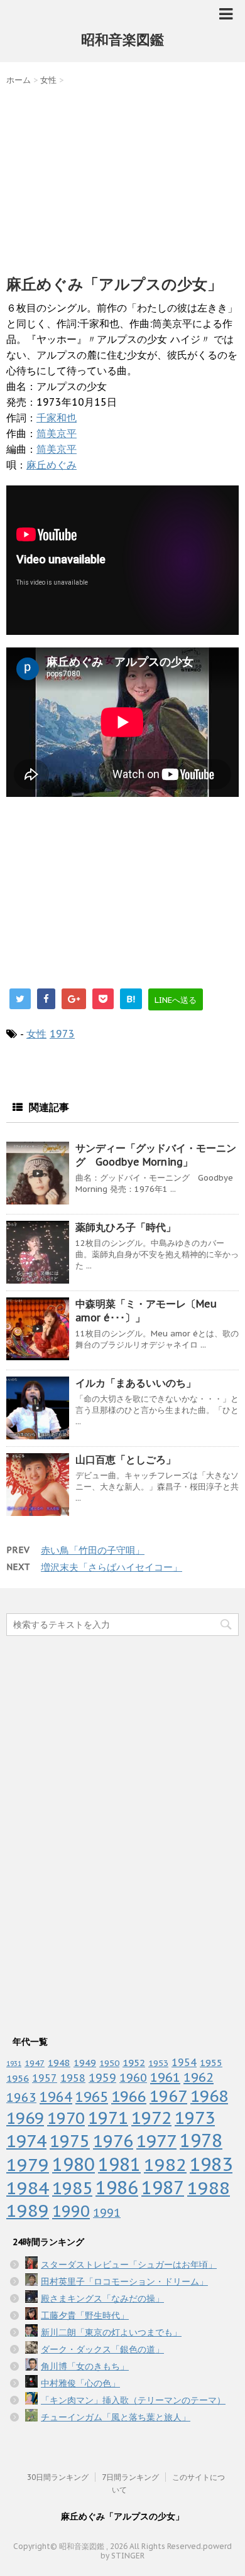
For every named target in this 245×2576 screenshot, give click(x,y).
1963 (21, 2097)
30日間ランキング (58, 2477)
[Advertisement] (122, 177)
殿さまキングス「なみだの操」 (102, 2298)
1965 (92, 2097)
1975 (70, 2141)
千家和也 (57, 418)
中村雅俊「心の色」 (80, 2383)
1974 (26, 2141)
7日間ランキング (130, 2477)
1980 (73, 2164)
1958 (73, 2078)
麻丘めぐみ (52, 465)
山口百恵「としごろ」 (126, 1459)
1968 (209, 2096)
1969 (25, 2118)
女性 (36, 1034)
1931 (14, 2064)
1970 (66, 2118)
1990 (71, 2211)
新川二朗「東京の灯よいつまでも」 (111, 2332)
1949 (85, 2063)
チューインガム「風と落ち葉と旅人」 (116, 2417)
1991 (107, 2213)
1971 (108, 2118)
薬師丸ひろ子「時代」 (126, 1227)
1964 (56, 2097)
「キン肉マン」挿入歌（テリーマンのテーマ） (133, 2400)
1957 (45, 2078)
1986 (117, 2188)
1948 (59, 2063)
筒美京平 (57, 433)
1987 (163, 2188)
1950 (109, 2063)
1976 (113, 2141)
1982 (165, 2164)
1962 (199, 2077)
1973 (62, 1034)
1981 (119, 2164)
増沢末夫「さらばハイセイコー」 (112, 1567)
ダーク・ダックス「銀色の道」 (102, 2349)
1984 (28, 2188)
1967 (168, 2096)
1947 (35, 2063)
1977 (156, 2141)
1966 (129, 2096)
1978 (201, 2140)
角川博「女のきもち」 (85, 2366)
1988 (209, 2188)
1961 (165, 2077)
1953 (158, 2063)
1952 (134, 2062)
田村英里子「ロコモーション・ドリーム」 (124, 2281)
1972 (151, 2118)
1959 (102, 2078)
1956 (18, 2078)
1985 (72, 2188)
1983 (211, 2164)
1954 (184, 2062)
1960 (133, 2077)
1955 (211, 2063)
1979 (28, 2164)
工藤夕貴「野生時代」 (85, 2315)
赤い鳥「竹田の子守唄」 (93, 1550)
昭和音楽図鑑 (122, 40)
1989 (28, 2211)
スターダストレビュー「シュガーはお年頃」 (129, 2265)
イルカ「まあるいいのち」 (136, 1383)
